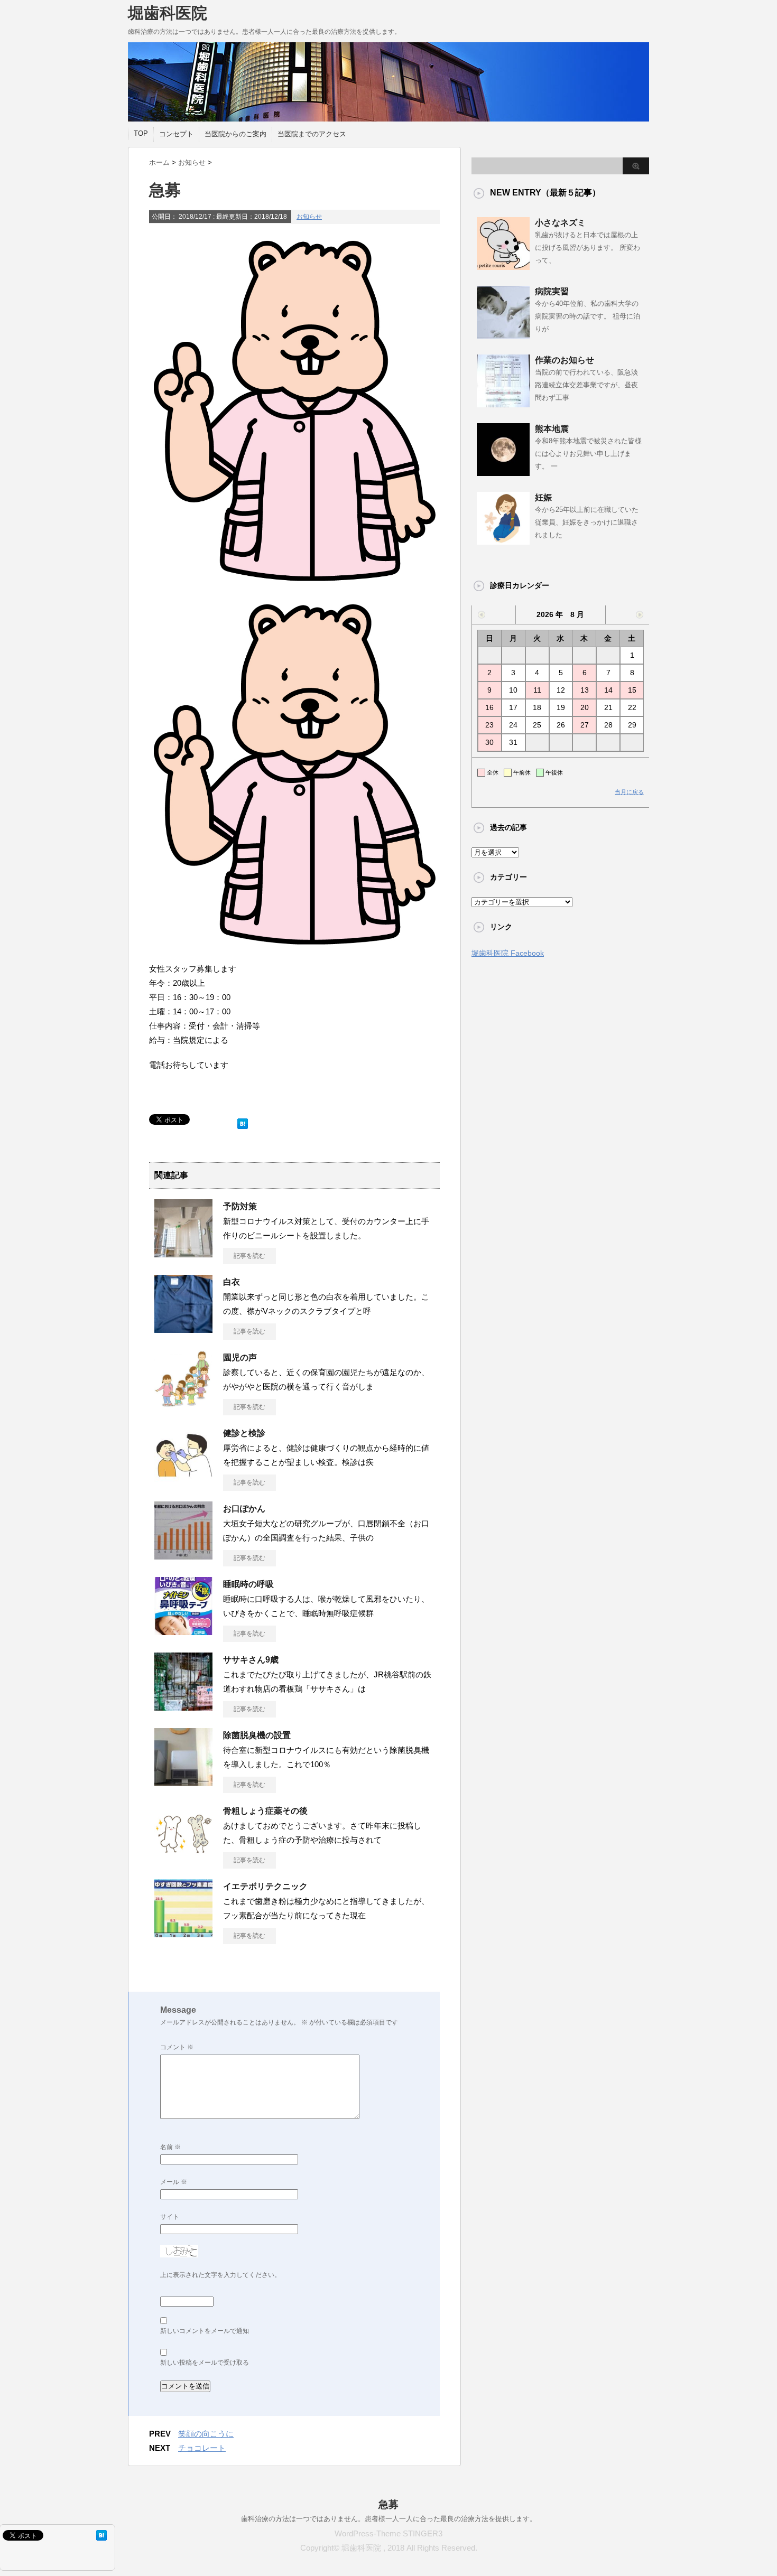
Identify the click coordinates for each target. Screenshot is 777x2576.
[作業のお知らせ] (503, 403)
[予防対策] (183, 1253)
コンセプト (176, 134)
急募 (388, 2504)
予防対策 (240, 1206)
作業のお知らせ (565, 360)
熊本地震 (552, 429)
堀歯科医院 (168, 13)
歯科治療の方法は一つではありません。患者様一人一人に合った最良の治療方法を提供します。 (389, 2519)
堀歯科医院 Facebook (508, 953)
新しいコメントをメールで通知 (205, 2331)
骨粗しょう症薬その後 (265, 1811)
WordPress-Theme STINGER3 (388, 2533)
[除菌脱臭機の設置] (183, 1782)
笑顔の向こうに (206, 2434)
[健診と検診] (183, 1480)
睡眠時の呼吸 (248, 1584)
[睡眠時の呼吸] (183, 1631)
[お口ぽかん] (183, 1555)
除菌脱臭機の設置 (257, 1735)
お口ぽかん (244, 1509)
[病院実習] (503, 334)
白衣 (232, 1282)
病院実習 (552, 291)
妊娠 (543, 497)
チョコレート (202, 2448)
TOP (141, 133)
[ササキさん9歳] (183, 1706)
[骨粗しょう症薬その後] (183, 1858)
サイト (170, 2217)
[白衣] (183, 1329)
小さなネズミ (560, 223)
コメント (177, 2047)
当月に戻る (629, 792)
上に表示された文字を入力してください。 (220, 2275)
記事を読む (249, 1256)
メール (174, 2182)
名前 (170, 2147)
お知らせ (309, 217)
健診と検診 (244, 1433)
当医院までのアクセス (312, 134)
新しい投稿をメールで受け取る (205, 2363)
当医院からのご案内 (235, 134)
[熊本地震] (503, 472)
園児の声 (240, 1357)
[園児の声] (183, 1404)
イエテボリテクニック (265, 1886)
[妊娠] (503, 540)
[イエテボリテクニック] (183, 1933)
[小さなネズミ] (503, 266)
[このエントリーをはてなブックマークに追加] (243, 1121)
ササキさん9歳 (251, 1660)
